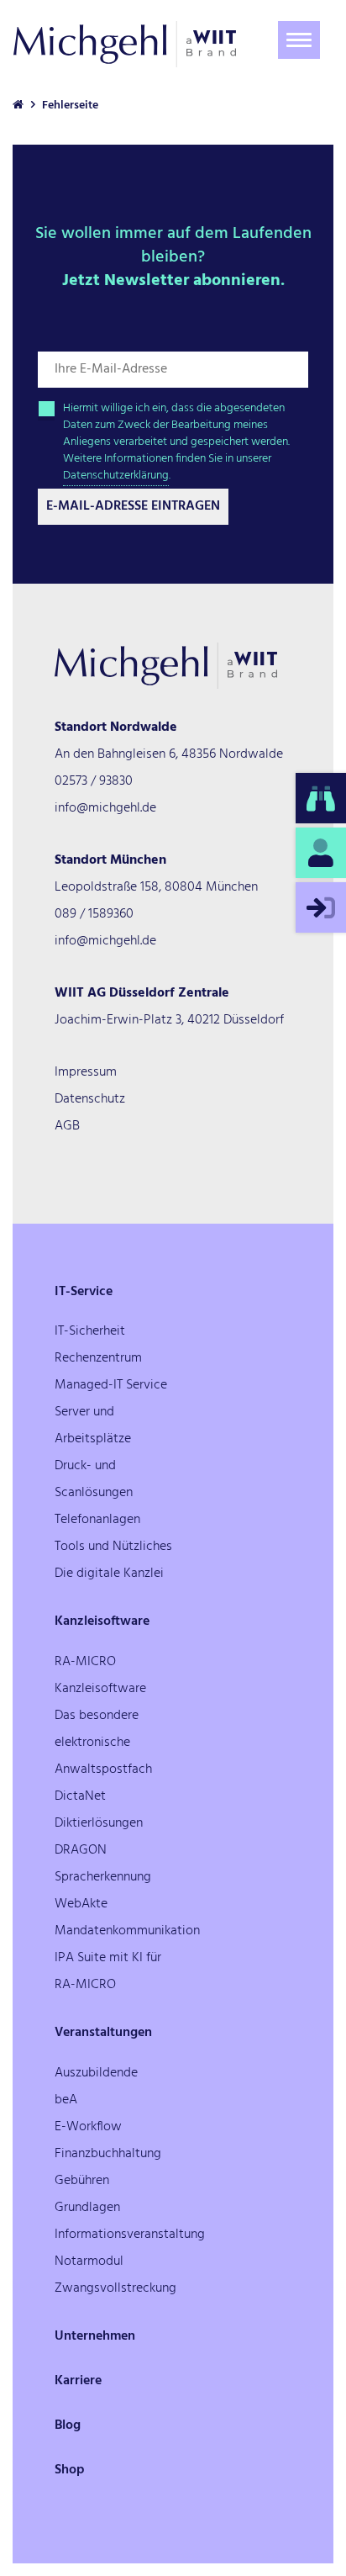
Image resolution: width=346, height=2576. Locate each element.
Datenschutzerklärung (116, 476)
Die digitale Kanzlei (109, 1574)
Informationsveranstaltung (130, 2235)
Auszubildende (96, 2073)
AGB (67, 1126)
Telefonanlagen (97, 1520)
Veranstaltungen (103, 2033)
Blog (68, 2425)
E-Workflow (88, 2127)
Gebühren (82, 2181)
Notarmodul (89, 2261)
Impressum (86, 1072)
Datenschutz (90, 1099)
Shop (70, 2470)
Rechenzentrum (98, 1358)
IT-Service (84, 1292)
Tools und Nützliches (113, 1547)
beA (66, 2100)
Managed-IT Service (111, 1385)
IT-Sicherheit (90, 1331)
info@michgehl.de (105, 808)
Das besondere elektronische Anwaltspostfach (103, 1743)
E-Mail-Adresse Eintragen (133, 506)
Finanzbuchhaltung (108, 2154)
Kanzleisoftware (102, 1621)
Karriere (78, 2381)
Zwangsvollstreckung (115, 2288)
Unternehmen (95, 2336)
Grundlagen (87, 2208)
